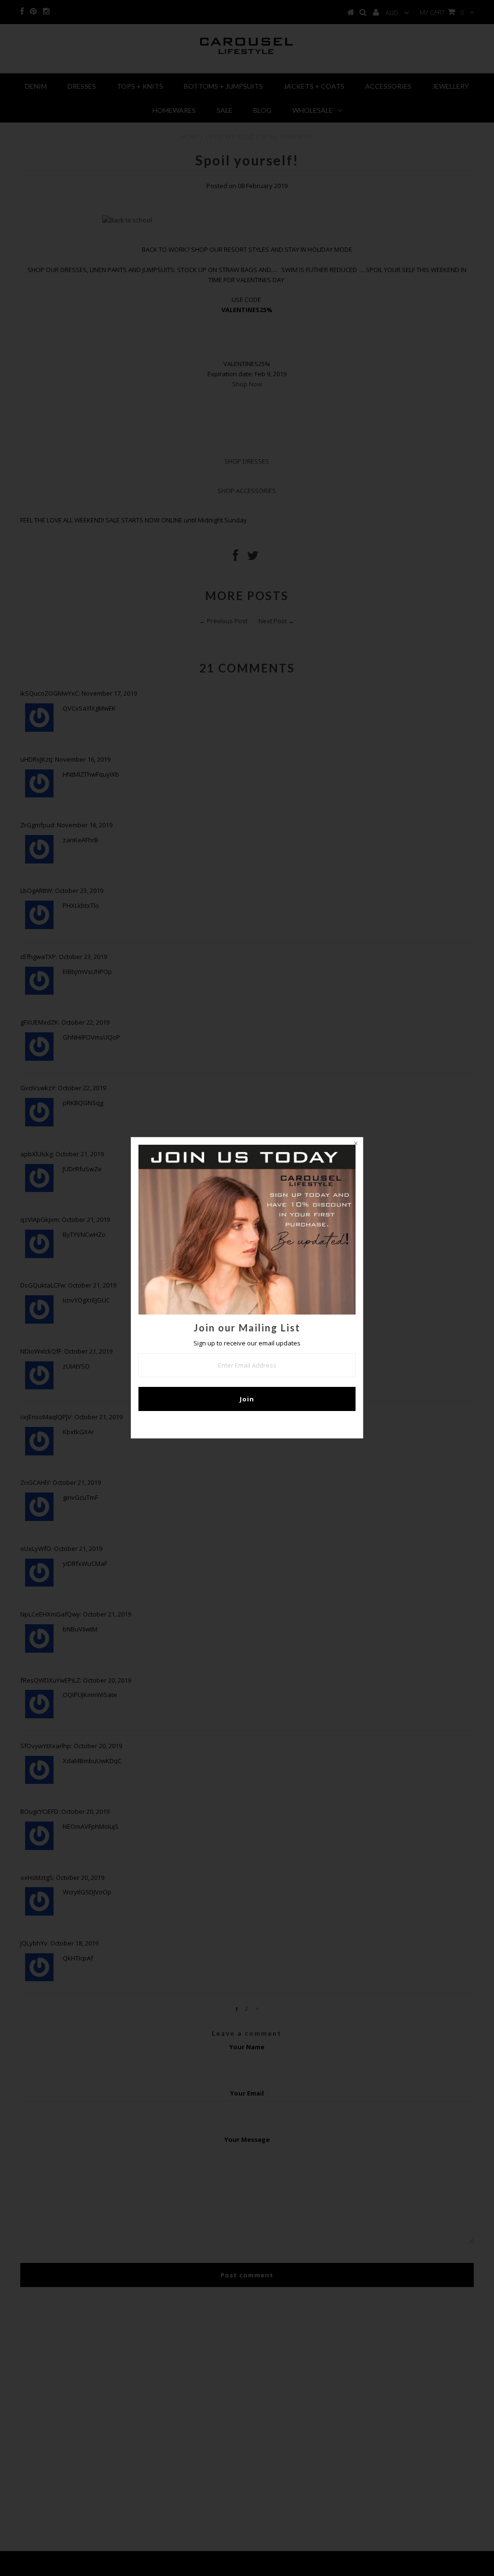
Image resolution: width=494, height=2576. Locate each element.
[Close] (356, 1145)
